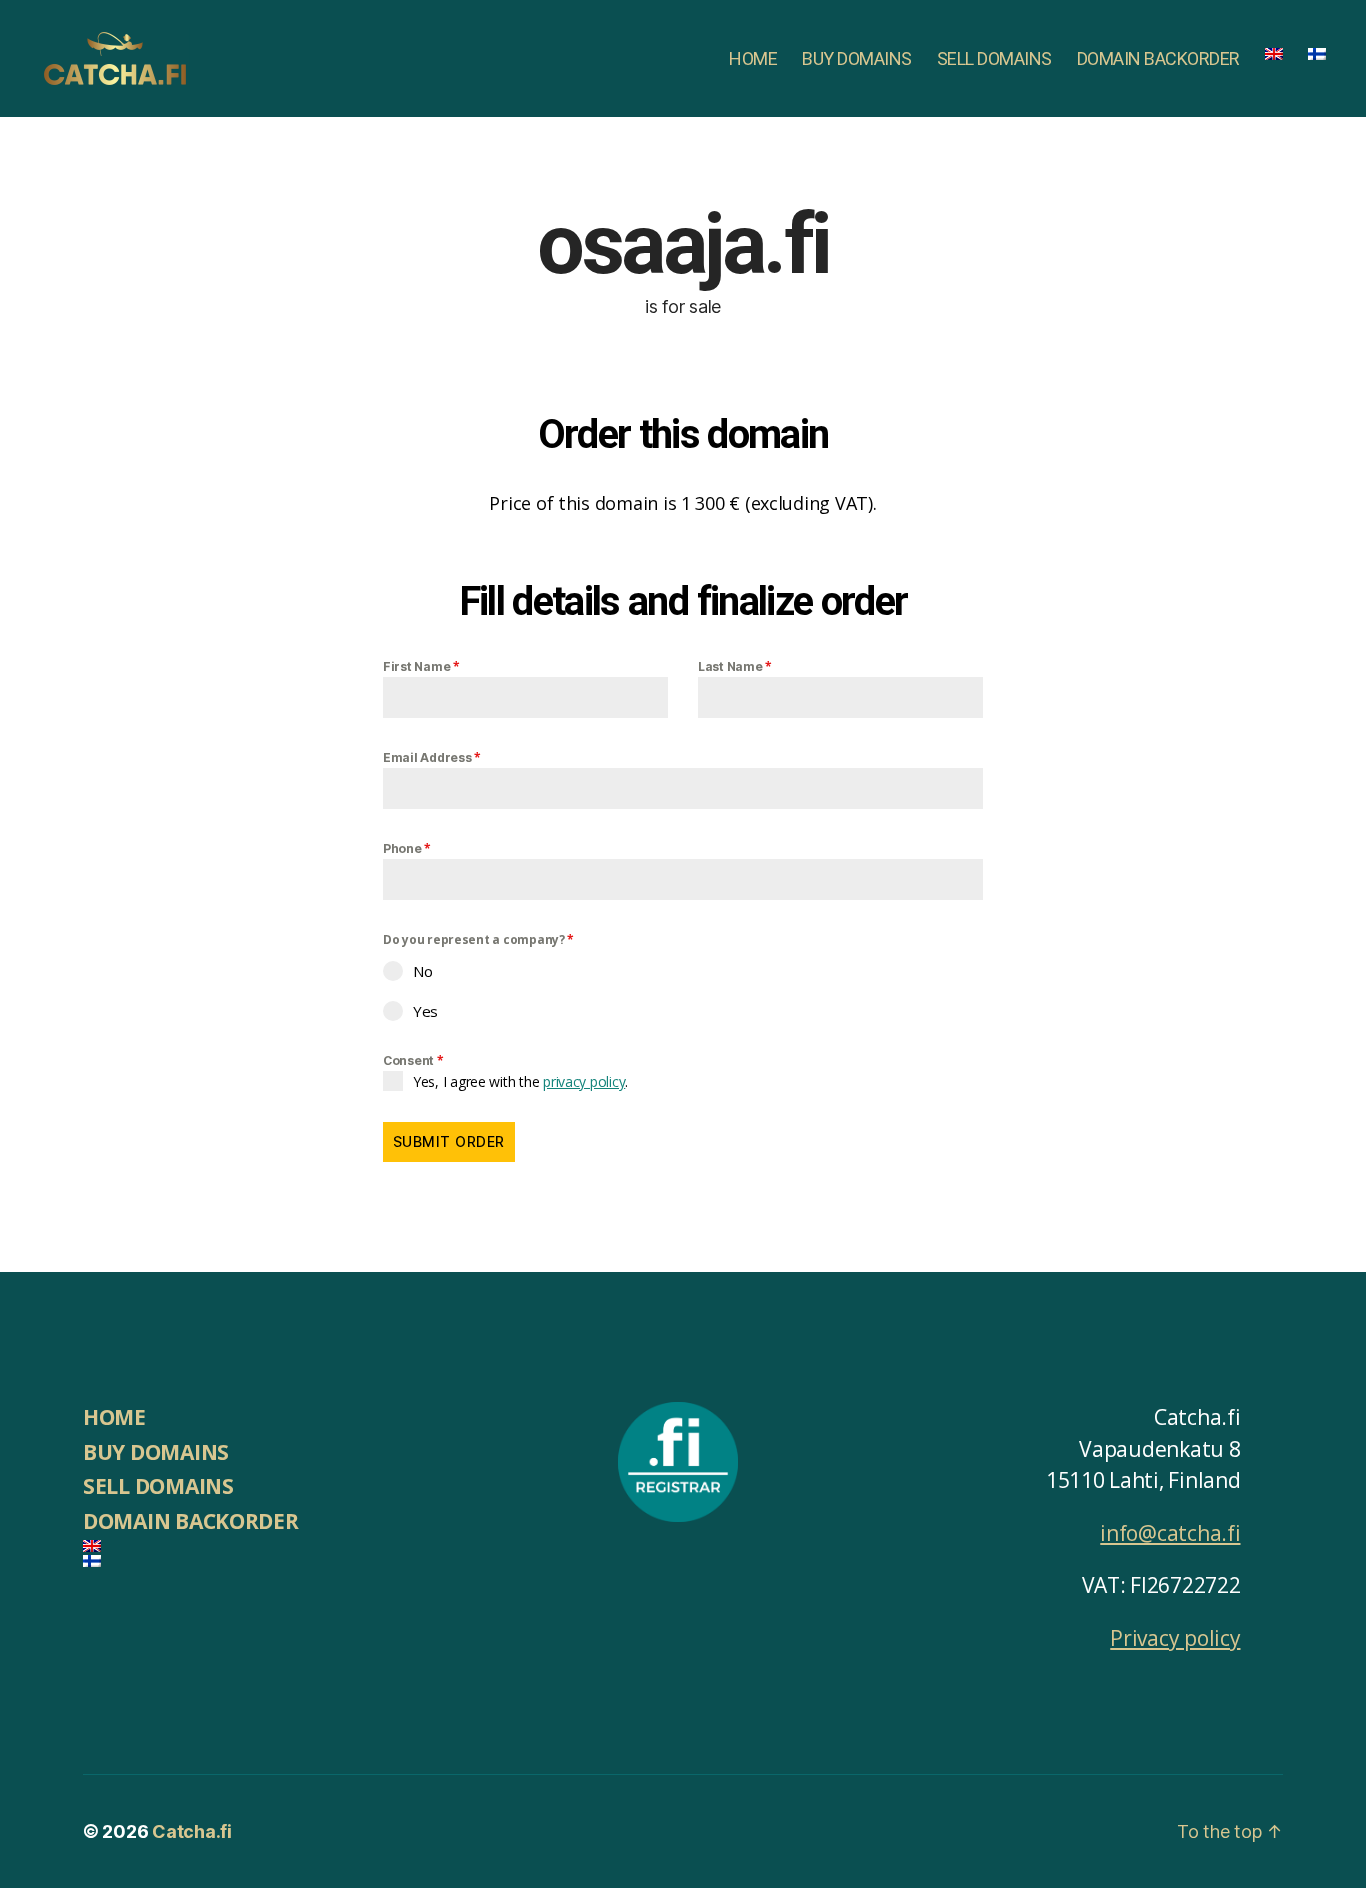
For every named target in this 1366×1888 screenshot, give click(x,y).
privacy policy (584, 1081)
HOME (753, 58)
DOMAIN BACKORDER (1158, 58)
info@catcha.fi (1170, 1533)
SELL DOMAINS (994, 58)
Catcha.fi (192, 1831)
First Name (421, 666)
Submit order (449, 1141)
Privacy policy (1175, 1638)
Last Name (735, 666)
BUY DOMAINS (857, 58)
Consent (413, 1060)
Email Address (432, 757)
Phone (407, 848)
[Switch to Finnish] (1317, 54)
